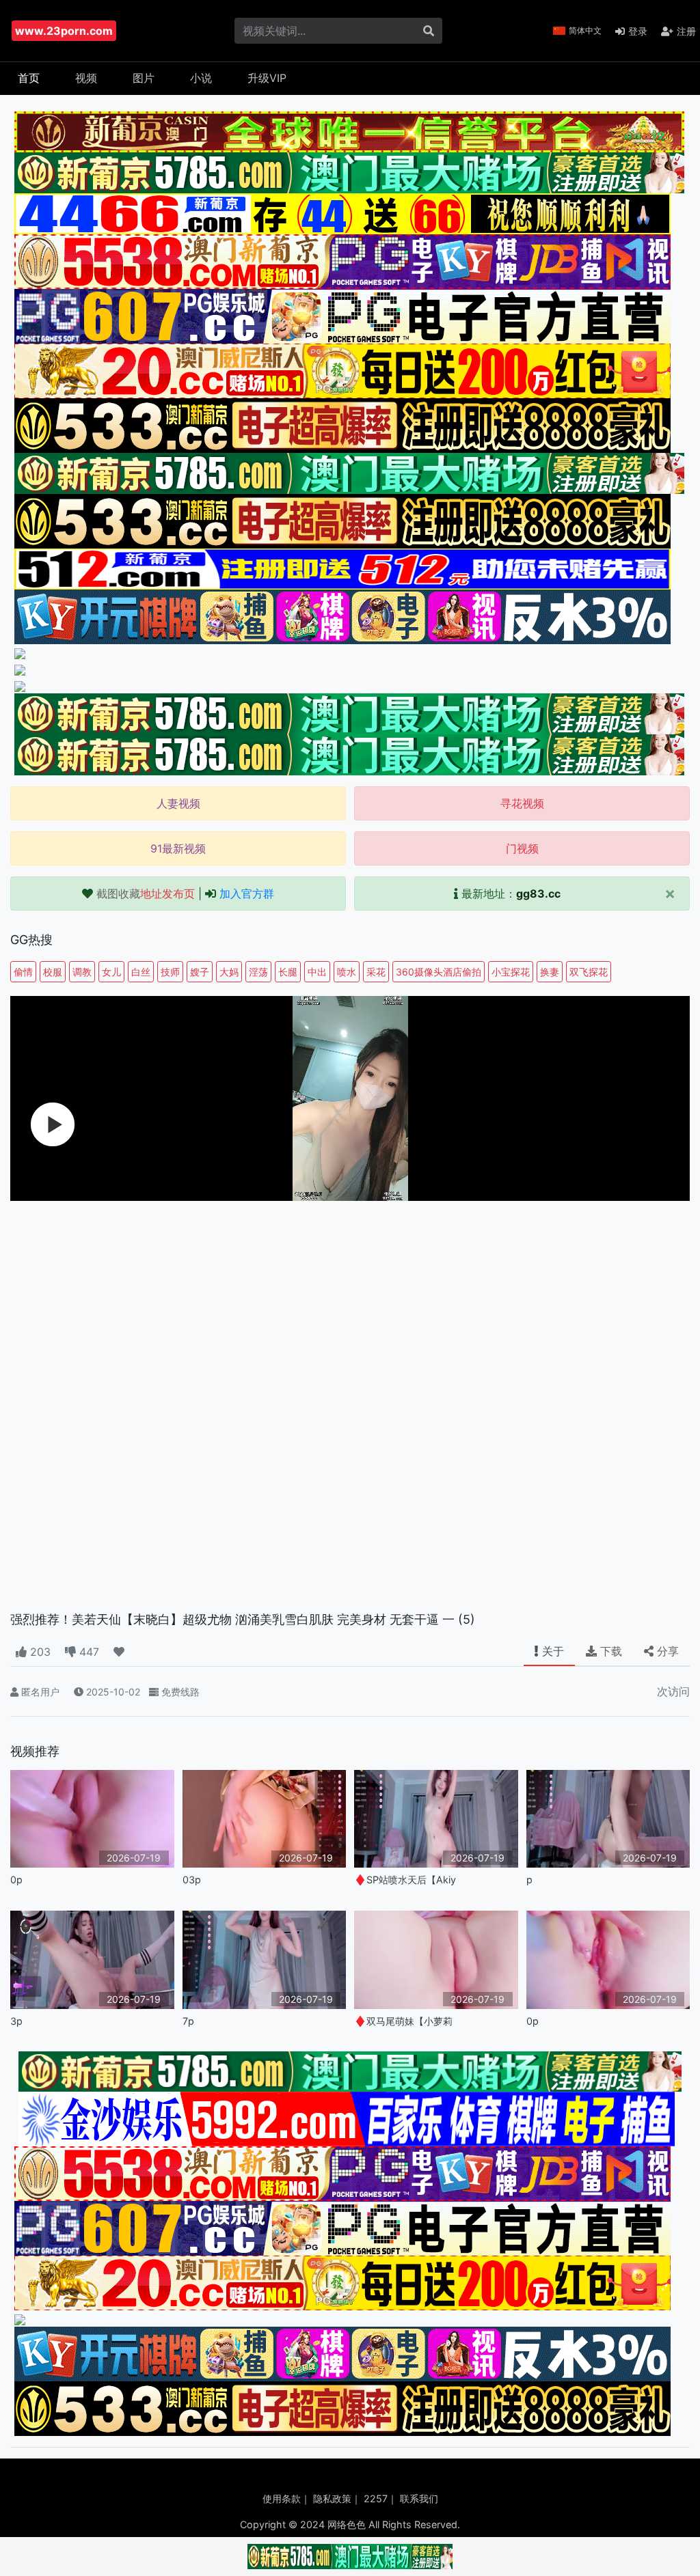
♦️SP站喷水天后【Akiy (405, 1880)
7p (188, 2021)
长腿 (288, 972)
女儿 (111, 972)
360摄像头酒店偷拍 (439, 972)
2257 (376, 2498)
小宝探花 (511, 972)
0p (16, 1880)
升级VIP (267, 78)
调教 (82, 972)
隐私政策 (332, 2498)
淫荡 (258, 972)
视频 (86, 78)
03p (192, 1880)
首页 (29, 78)
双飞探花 (589, 972)
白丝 (141, 972)
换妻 (550, 972)
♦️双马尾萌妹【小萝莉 (403, 2021)
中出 (317, 972)
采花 (376, 972)
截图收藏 (146, 894)
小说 (201, 78)
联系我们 (419, 2498)
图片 (144, 78)
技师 (170, 972)
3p (16, 2021)
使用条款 (282, 2498)
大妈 (229, 972)
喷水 (347, 972)
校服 (53, 972)
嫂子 (200, 972)
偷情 (23, 972)
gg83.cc (538, 894)
